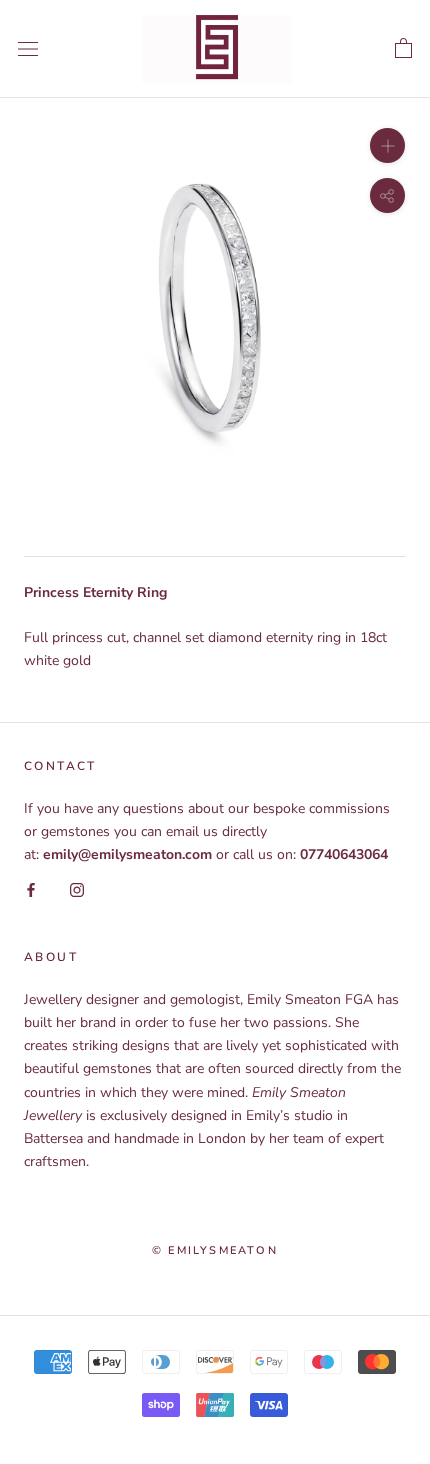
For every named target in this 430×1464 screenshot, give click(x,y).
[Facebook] (31, 888)
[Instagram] (77, 888)
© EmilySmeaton (215, 1250)
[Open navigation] (28, 48)
